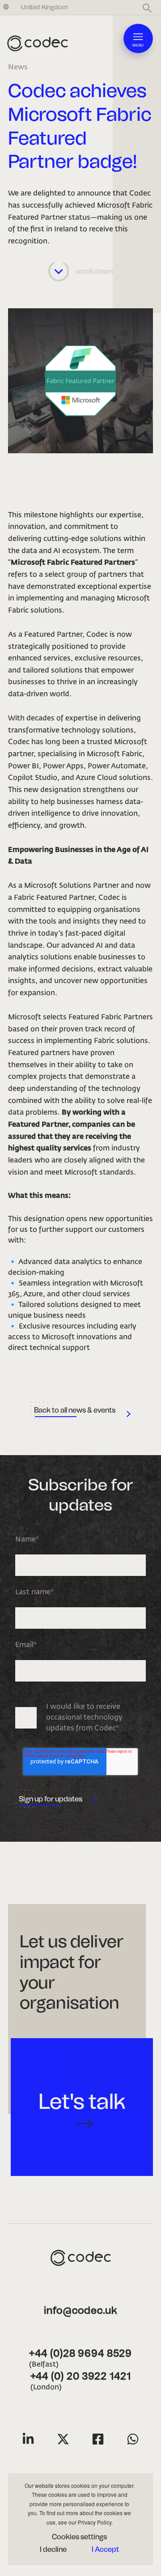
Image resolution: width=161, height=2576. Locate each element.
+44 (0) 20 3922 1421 (81, 2377)
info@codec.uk (80, 2311)
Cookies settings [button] (79, 2537)
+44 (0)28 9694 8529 (80, 2354)
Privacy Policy (95, 2522)
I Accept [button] (105, 2549)
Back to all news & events (75, 1410)
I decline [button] (53, 2549)
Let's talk (82, 2101)
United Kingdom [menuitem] (44, 7)
